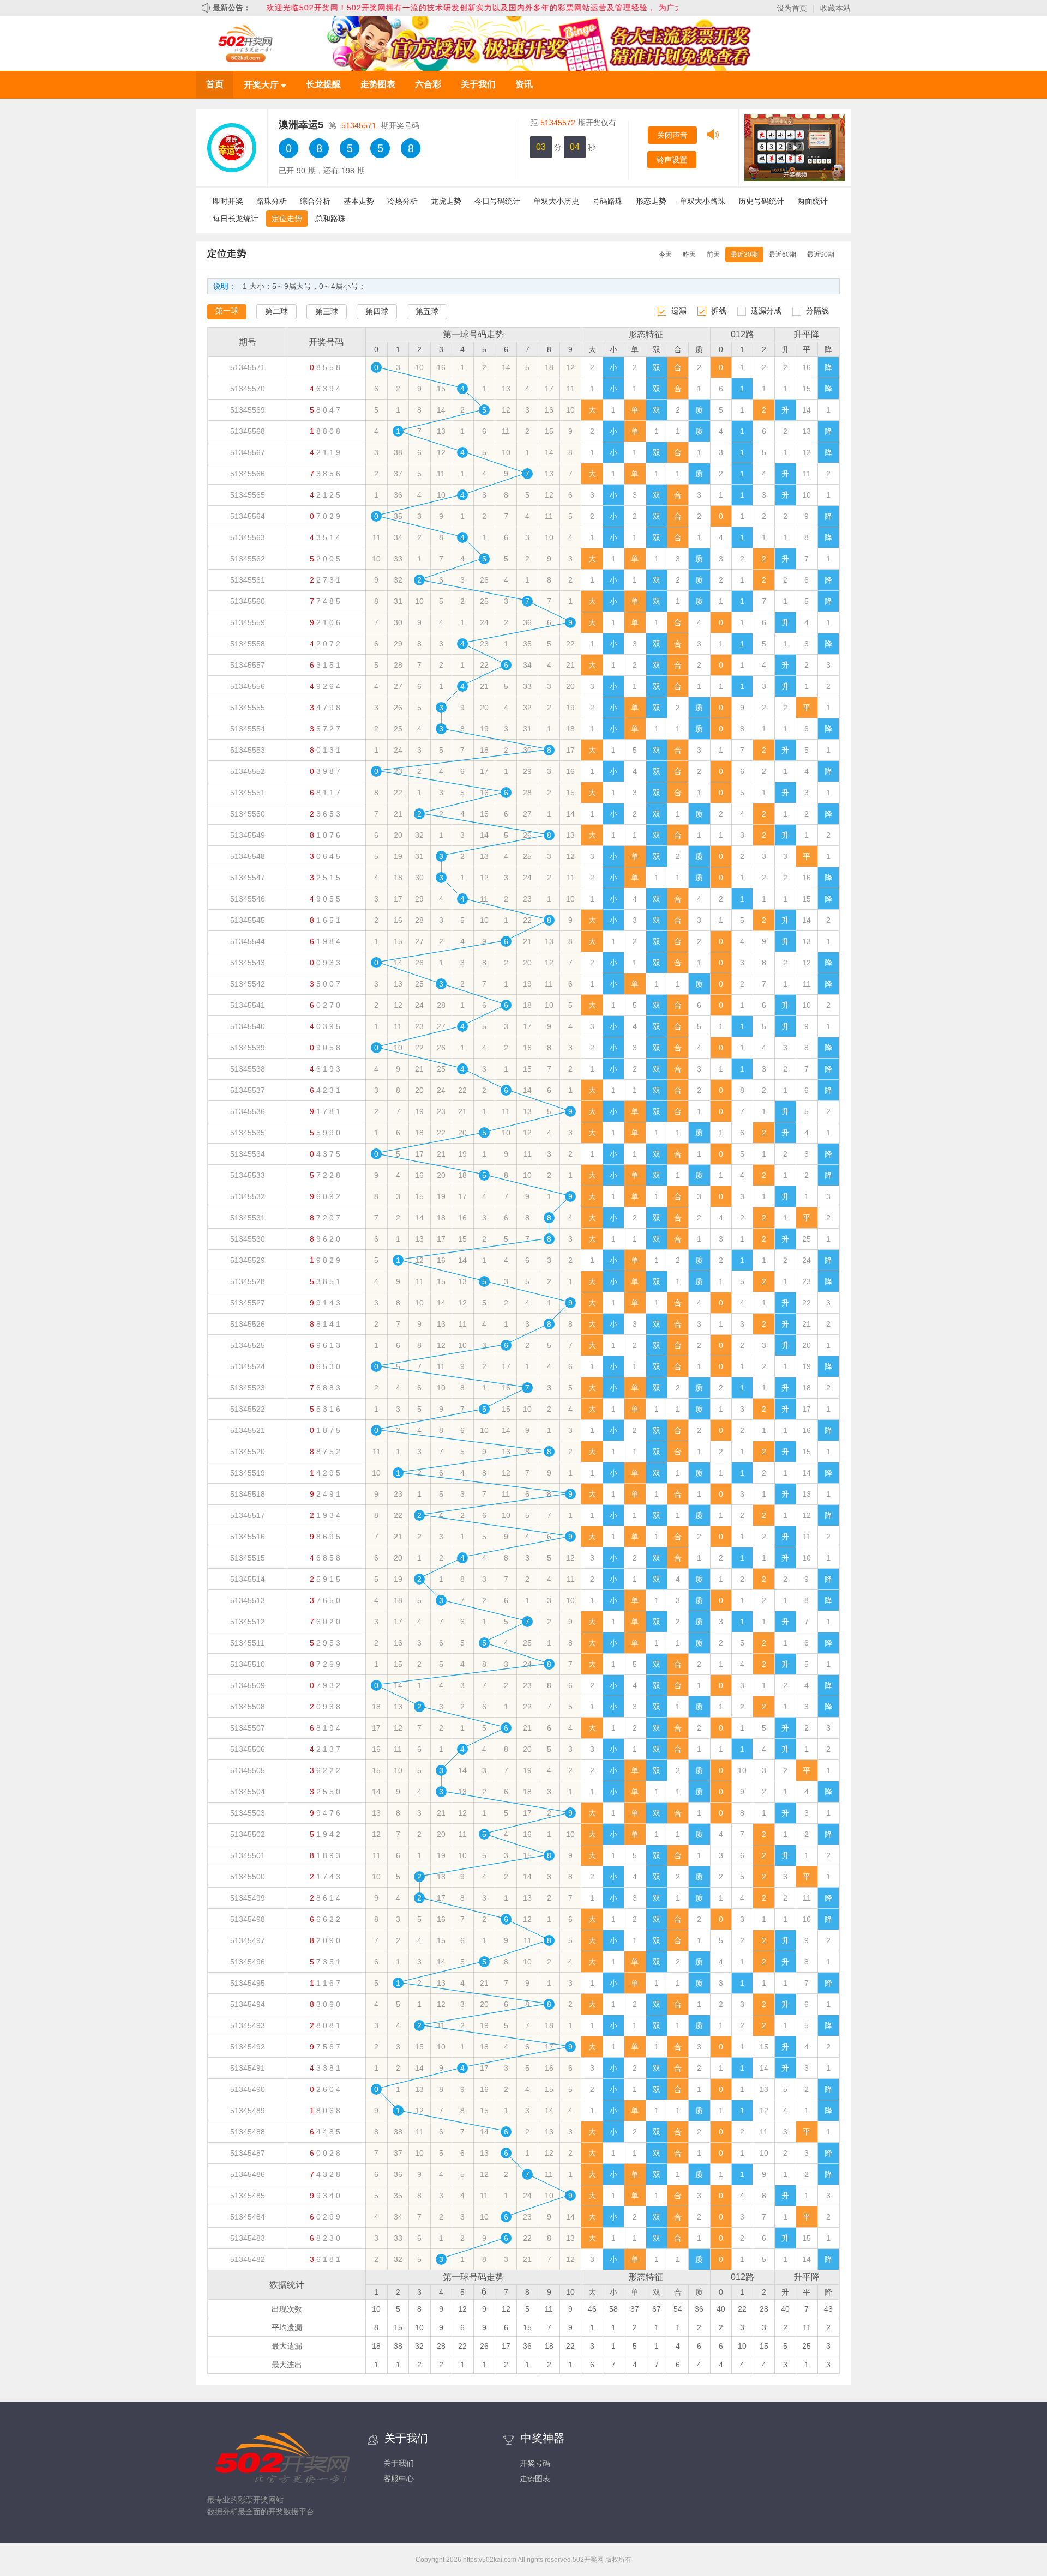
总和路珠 (330, 219)
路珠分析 (272, 201)
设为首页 (792, 8)
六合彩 (428, 84)
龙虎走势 (446, 201)
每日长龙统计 (236, 219)
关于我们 (478, 84)
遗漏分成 (766, 311)
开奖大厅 (262, 85)
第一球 (227, 311)
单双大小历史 (556, 201)
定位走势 (287, 219)
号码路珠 (607, 201)
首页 (215, 84)
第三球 (327, 311)
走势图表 (378, 84)
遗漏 (679, 311)
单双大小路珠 (702, 201)
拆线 (719, 311)
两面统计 (813, 201)
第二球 (276, 311)
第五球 (427, 311)
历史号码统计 (761, 201)
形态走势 (651, 201)
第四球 (377, 311)
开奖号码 (535, 2463)
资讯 (524, 84)
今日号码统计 (497, 201)
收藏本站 (835, 8)
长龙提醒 (323, 84)
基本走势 (359, 201)
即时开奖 (228, 201)
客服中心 (399, 2478)
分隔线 (817, 311)
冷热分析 (402, 201)
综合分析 (315, 201)
